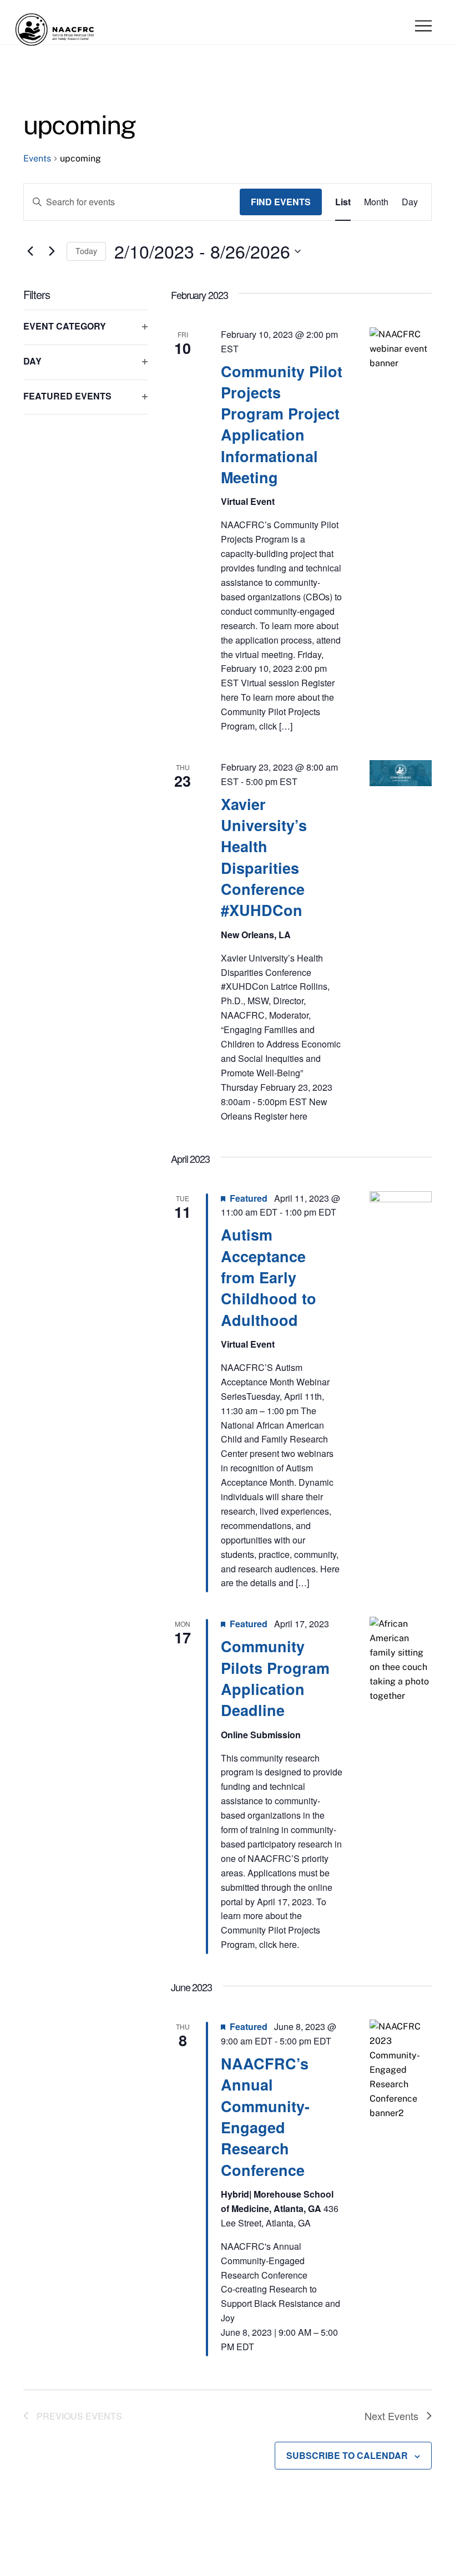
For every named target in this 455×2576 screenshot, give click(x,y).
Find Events (281, 202)
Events (37, 158)
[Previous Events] (30, 251)
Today (86, 251)
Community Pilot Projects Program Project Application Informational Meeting (282, 424)
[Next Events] (52, 251)
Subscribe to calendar (347, 2455)
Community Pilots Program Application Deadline (275, 1678)
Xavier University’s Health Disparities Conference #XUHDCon (264, 857)
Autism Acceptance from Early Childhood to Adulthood (269, 1277)
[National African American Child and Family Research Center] (55, 43)
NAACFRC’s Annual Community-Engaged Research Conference (265, 2117)
